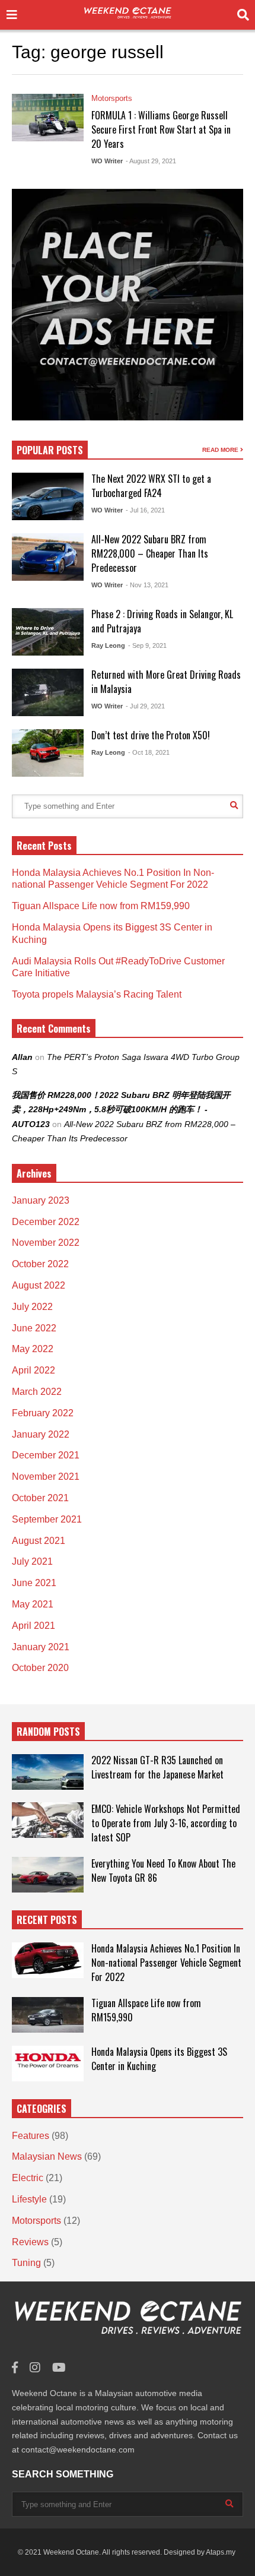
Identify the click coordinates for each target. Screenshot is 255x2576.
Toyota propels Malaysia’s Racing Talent (97, 994)
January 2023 (41, 1200)
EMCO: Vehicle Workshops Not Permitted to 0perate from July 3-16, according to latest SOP (166, 1823)
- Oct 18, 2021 (149, 752)
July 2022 (32, 1307)
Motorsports (112, 98)
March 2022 (37, 1392)
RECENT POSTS (47, 1920)
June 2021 (34, 1583)
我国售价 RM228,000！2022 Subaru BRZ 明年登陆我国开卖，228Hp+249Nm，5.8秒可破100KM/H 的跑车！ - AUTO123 (121, 1110)
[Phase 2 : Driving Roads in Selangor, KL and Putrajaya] (48, 632)
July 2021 (32, 1561)
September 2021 (47, 1519)
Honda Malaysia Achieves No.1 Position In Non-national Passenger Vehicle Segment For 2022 (166, 1963)
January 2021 (41, 1647)
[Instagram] (35, 2368)
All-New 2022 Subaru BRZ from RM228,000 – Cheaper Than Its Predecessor (150, 553)
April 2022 (34, 1370)
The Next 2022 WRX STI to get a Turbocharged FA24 (151, 486)
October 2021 (40, 1498)
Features (31, 2136)
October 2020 (40, 1668)
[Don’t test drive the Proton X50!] (48, 753)
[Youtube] (59, 2368)
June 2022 (34, 1328)
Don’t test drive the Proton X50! (151, 735)
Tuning (26, 2263)
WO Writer (107, 161)
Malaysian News (47, 2156)
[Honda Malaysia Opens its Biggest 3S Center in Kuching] (48, 2064)
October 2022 (40, 1264)
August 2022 (39, 1285)
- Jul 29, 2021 (145, 706)
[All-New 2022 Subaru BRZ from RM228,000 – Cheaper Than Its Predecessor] (48, 557)
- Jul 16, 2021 (145, 510)
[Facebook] (15, 2368)
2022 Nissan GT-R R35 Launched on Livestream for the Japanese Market (157, 1767)
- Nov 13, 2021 (147, 585)
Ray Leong (108, 645)
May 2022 (33, 1349)
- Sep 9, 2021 (147, 645)
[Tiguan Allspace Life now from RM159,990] (48, 2015)
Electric (28, 2178)
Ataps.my (221, 2552)
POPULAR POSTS (50, 450)
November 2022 (46, 1243)
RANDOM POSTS (48, 1732)
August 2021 (39, 1541)
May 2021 (33, 1604)
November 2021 (46, 1477)
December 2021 (46, 1455)
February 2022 (43, 1413)
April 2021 (34, 1626)
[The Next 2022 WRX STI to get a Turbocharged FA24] (48, 496)
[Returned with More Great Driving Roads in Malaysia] (48, 692)
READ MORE (221, 450)
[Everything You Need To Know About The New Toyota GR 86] (48, 1875)
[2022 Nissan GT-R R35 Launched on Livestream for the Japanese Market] (48, 1772)
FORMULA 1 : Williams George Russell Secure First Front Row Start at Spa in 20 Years (161, 129)
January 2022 (41, 1434)
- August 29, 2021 (151, 161)
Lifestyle (29, 2199)
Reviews (30, 2242)
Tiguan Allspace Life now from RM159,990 (101, 906)
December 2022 (46, 1222)
